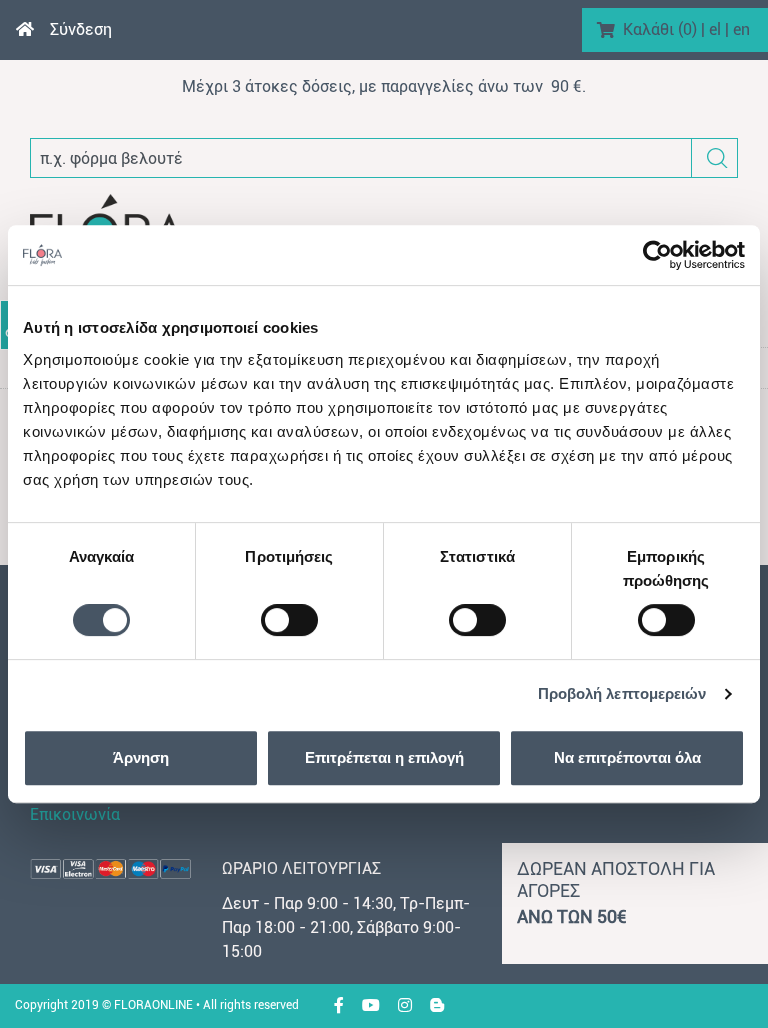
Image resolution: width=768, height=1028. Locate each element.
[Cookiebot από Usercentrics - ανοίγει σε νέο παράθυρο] (657, 255)
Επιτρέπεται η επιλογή (384, 757)
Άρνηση (141, 757)
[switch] (289, 620)
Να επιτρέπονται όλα (627, 757)
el (715, 29)
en (741, 29)
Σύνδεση (81, 29)
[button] (717, 158)
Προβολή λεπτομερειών (622, 693)
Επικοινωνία (75, 814)
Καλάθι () (660, 29)
